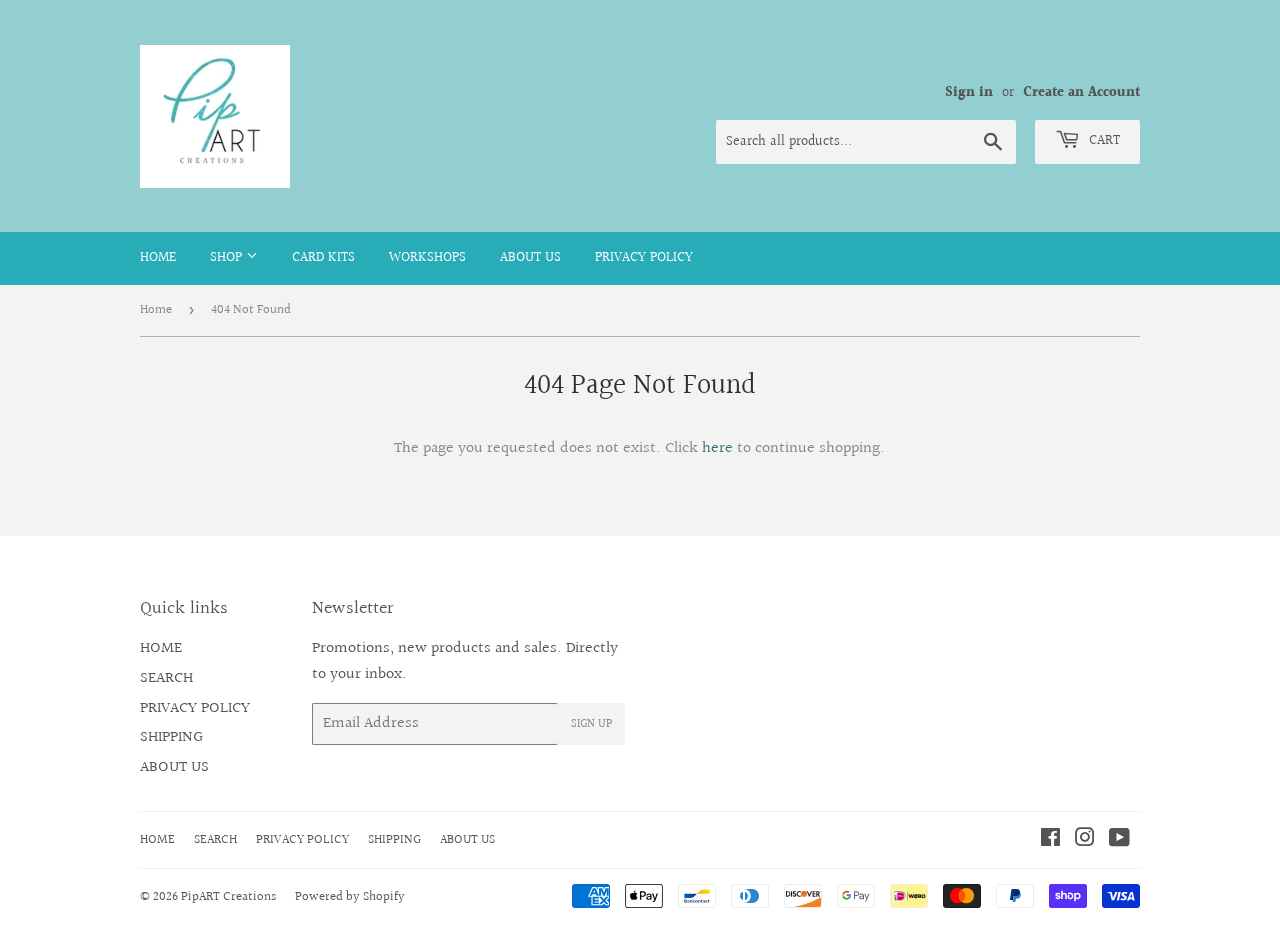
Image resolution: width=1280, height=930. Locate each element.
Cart (1102, 141)
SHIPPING (171, 737)
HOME (158, 258)
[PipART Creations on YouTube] (1119, 840)
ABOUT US (530, 258)
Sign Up (591, 724)
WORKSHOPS (427, 258)
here (717, 448)
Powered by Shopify (350, 897)
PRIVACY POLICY (644, 258)
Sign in (969, 93)
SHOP (228, 258)
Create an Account (1081, 93)
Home (156, 310)
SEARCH (166, 678)
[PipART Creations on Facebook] (1050, 840)
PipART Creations (228, 897)
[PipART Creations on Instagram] (1085, 840)
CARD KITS (323, 258)
